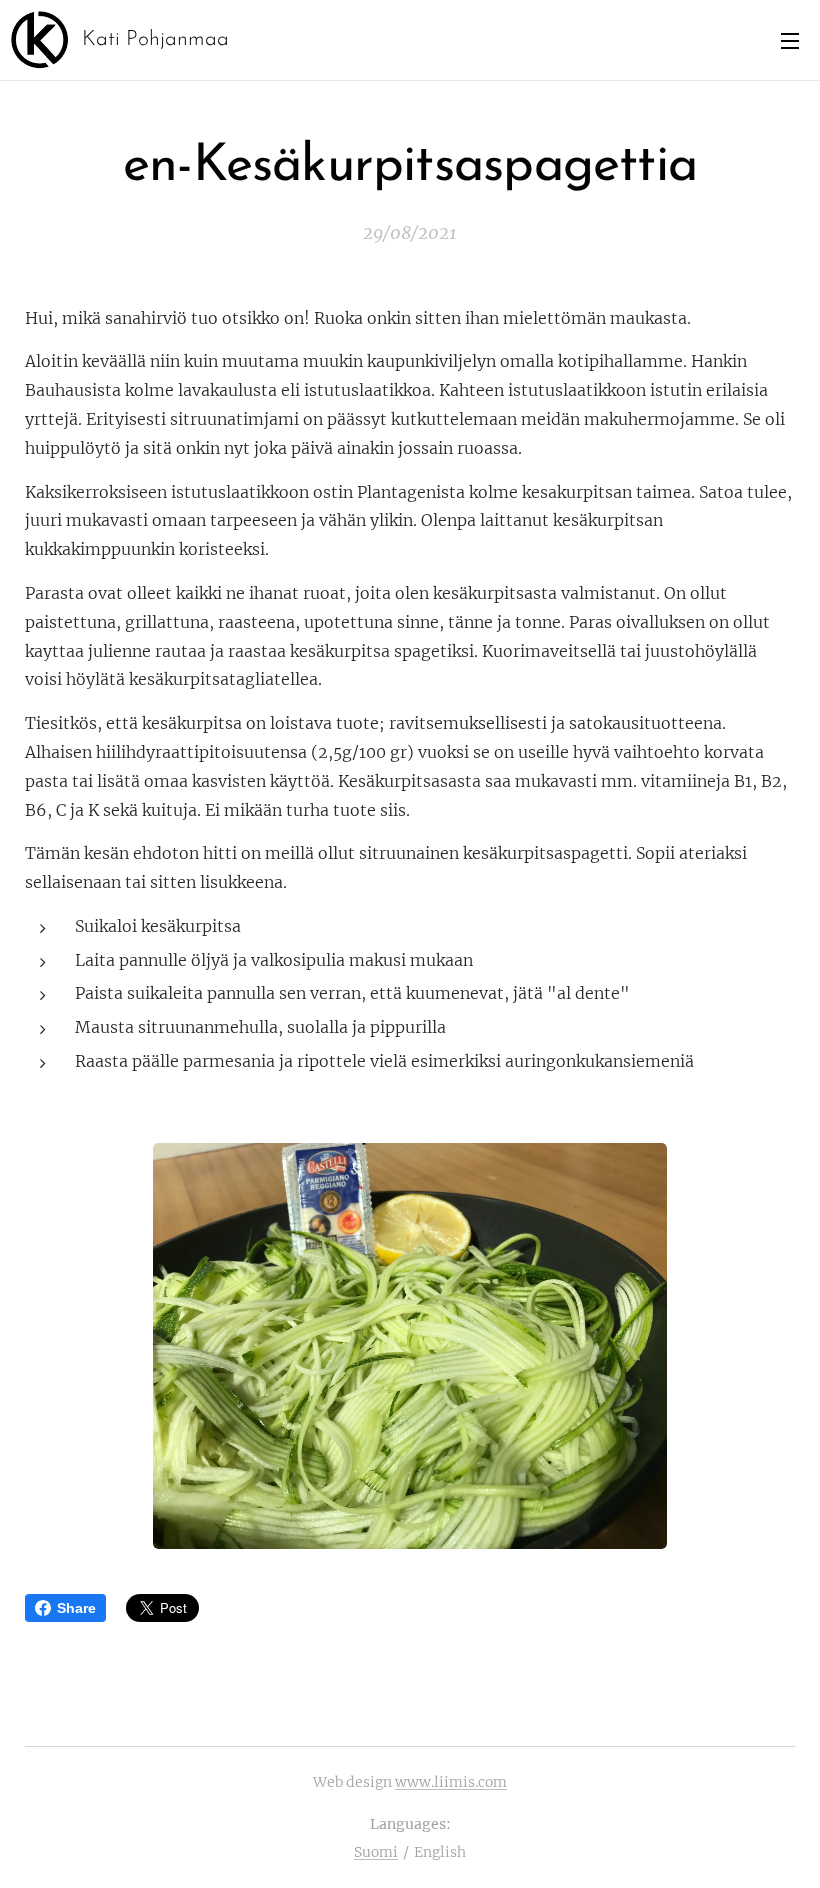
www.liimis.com (451, 1782)
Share (76, 1608)
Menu (790, 40)
